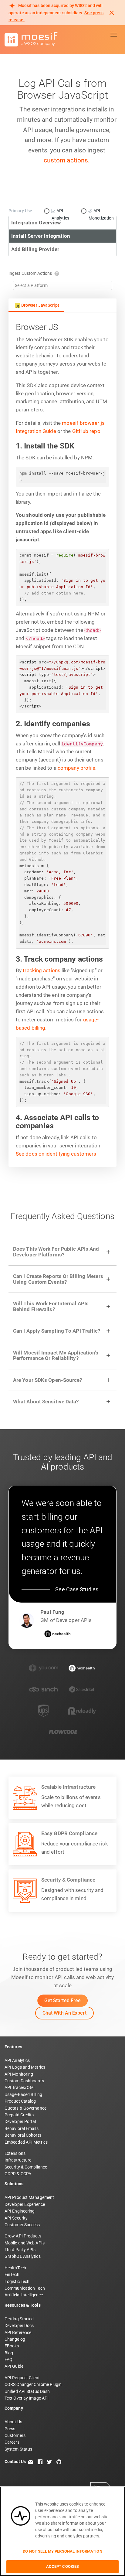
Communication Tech (25, 2288)
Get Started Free (63, 2000)
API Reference (18, 2332)
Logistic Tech (17, 2281)
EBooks (12, 2346)
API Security (16, 2218)
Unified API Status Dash (27, 2391)
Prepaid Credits (19, 2115)
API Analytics (17, 2060)
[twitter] (49, 2462)
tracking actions (42, 970)
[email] (31, 2462)
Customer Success (22, 2225)
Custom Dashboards (24, 2081)
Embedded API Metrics (26, 2142)
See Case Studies (77, 1589)
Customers (15, 2435)
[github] (59, 2462)
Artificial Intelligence (24, 2295)
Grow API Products (23, 2236)
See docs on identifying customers (56, 1154)
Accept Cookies (63, 2566)
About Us (13, 2422)
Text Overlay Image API (27, 2398)
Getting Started (19, 2319)
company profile (77, 768)
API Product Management (29, 2197)
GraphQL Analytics (23, 2256)
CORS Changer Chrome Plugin (33, 2384)
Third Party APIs (20, 2250)
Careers (12, 2442)
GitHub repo (86, 431)
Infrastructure (18, 2160)
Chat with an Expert (64, 2013)
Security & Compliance (26, 2167)
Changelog (15, 2339)
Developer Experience (25, 2204)
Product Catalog (20, 2101)
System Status (18, 2449)
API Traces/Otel (20, 2087)
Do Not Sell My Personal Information (62, 2551)
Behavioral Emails (22, 2128)
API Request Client (22, 2378)
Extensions (15, 2153)
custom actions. (67, 160)
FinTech (12, 2274)
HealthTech (15, 2268)
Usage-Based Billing (23, 2094)
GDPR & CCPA (18, 2174)
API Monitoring (19, 2074)
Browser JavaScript (40, 305)
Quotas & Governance (25, 2108)
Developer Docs (19, 2326)
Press (10, 2429)
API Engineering (20, 2211)
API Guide (14, 2366)
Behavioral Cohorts (23, 2135)
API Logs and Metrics (25, 2067)
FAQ (8, 2360)
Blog (9, 2353)
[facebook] (40, 2462)
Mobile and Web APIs (25, 2243)
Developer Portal (20, 2121)
